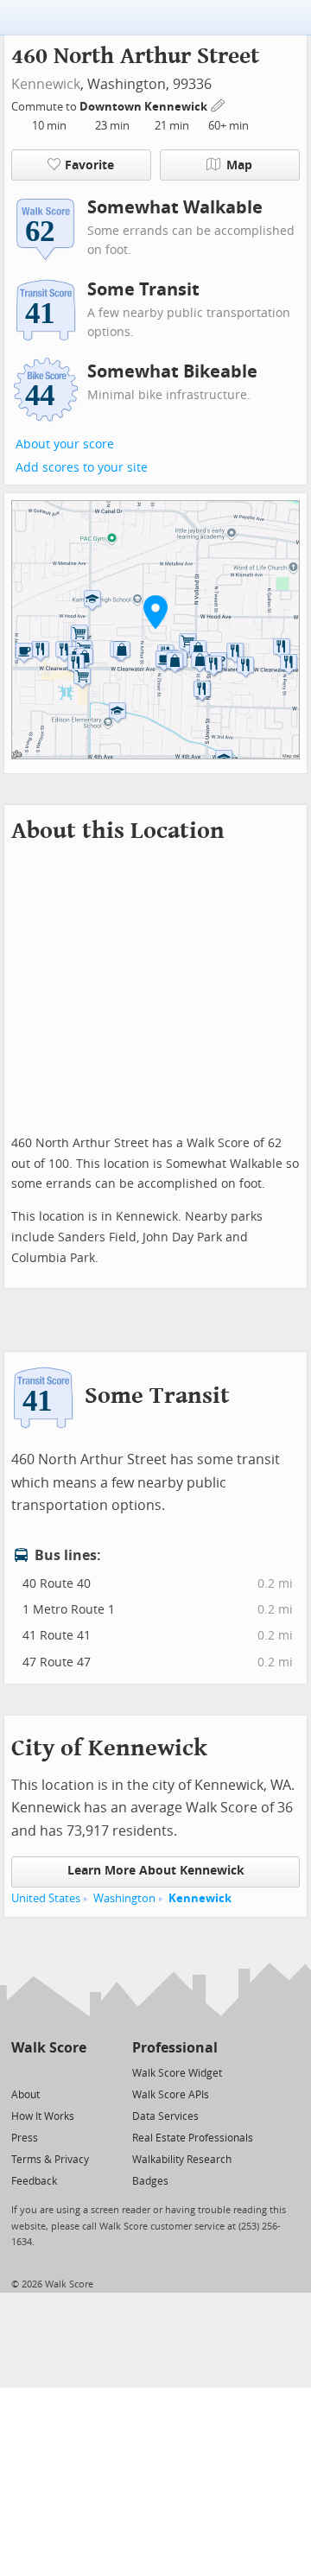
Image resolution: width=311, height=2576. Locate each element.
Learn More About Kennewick (156, 1871)
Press (25, 2138)
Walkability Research (182, 2160)
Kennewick (46, 84)
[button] (155, 612)
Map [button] (239, 165)
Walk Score (49, 2048)
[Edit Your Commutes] (219, 104)
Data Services (165, 2116)
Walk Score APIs (171, 2095)
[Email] (75, 2072)
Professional (175, 2048)
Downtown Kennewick (145, 107)
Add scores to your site (82, 468)
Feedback (34, 2181)
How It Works (43, 2116)
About (25, 2095)
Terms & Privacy (50, 2160)
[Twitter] (21, 2072)
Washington (124, 1898)
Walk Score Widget (177, 2073)
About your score (65, 444)
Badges (150, 2181)
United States (46, 1898)
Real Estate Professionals (193, 2138)
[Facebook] (48, 2072)
